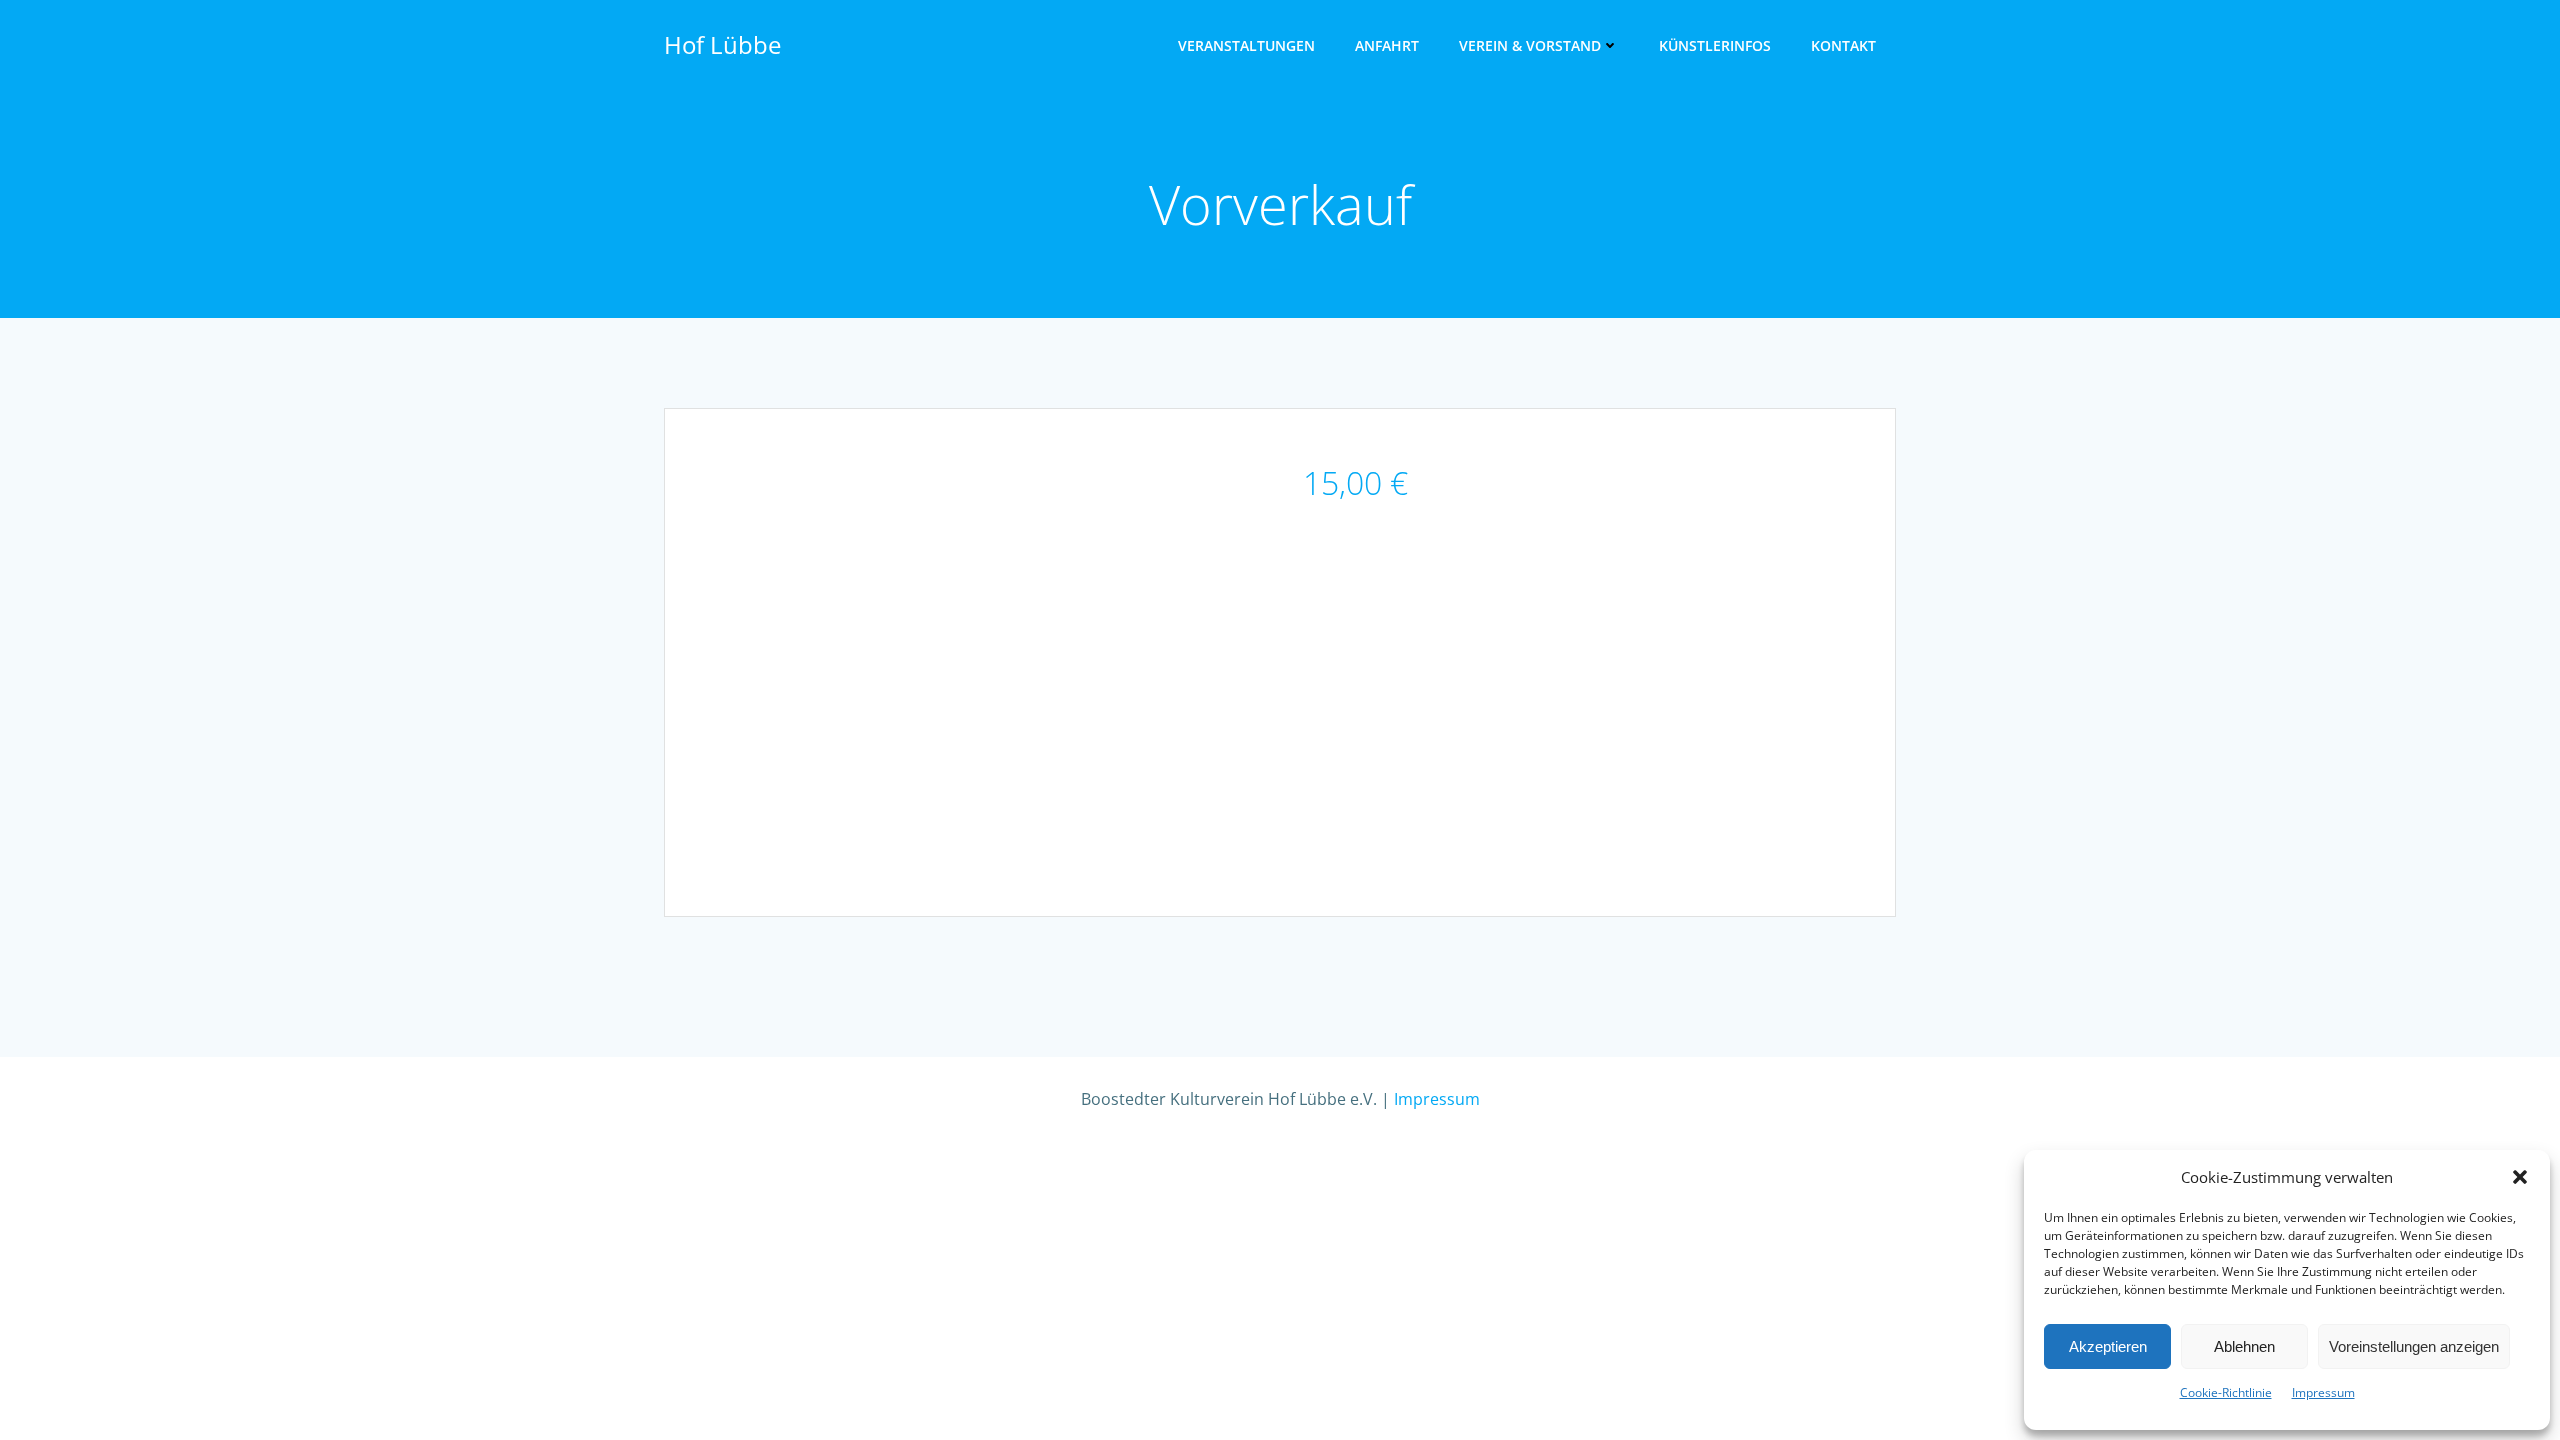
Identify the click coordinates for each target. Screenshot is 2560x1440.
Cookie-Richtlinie (2226, 1392)
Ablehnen (2244, 1346)
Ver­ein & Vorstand (1530, 45)
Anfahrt (1387, 45)
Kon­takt (1843, 45)
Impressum (1437, 1099)
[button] (2520, 1177)
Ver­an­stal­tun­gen (1246, 45)
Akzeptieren (2108, 1346)
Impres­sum (2323, 1392)
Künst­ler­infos (1715, 45)
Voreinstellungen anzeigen (2414, 1346)
